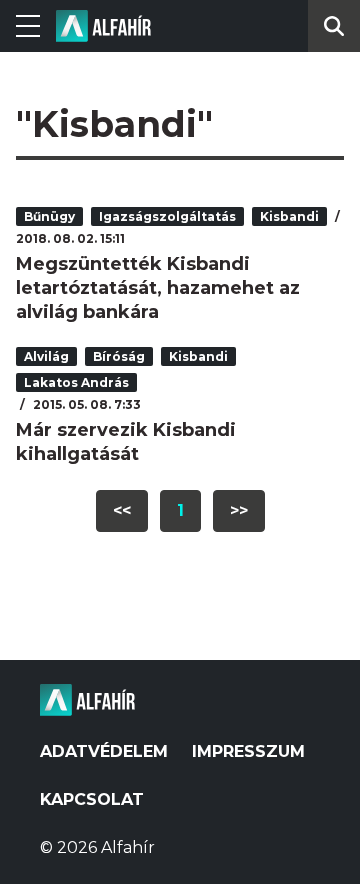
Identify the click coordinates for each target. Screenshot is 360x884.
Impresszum (248, 751)
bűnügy (49, 216)
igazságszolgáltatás (167, 216)
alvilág (46, 356)
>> (239, 510)
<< (122, 510)
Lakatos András (76, 382)
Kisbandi (289, 216)
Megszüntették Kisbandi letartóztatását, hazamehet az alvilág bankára (158, 288)
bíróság (119, 356)
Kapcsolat (92, 799)
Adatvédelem (104, 751)
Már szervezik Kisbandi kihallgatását (126, 442)
